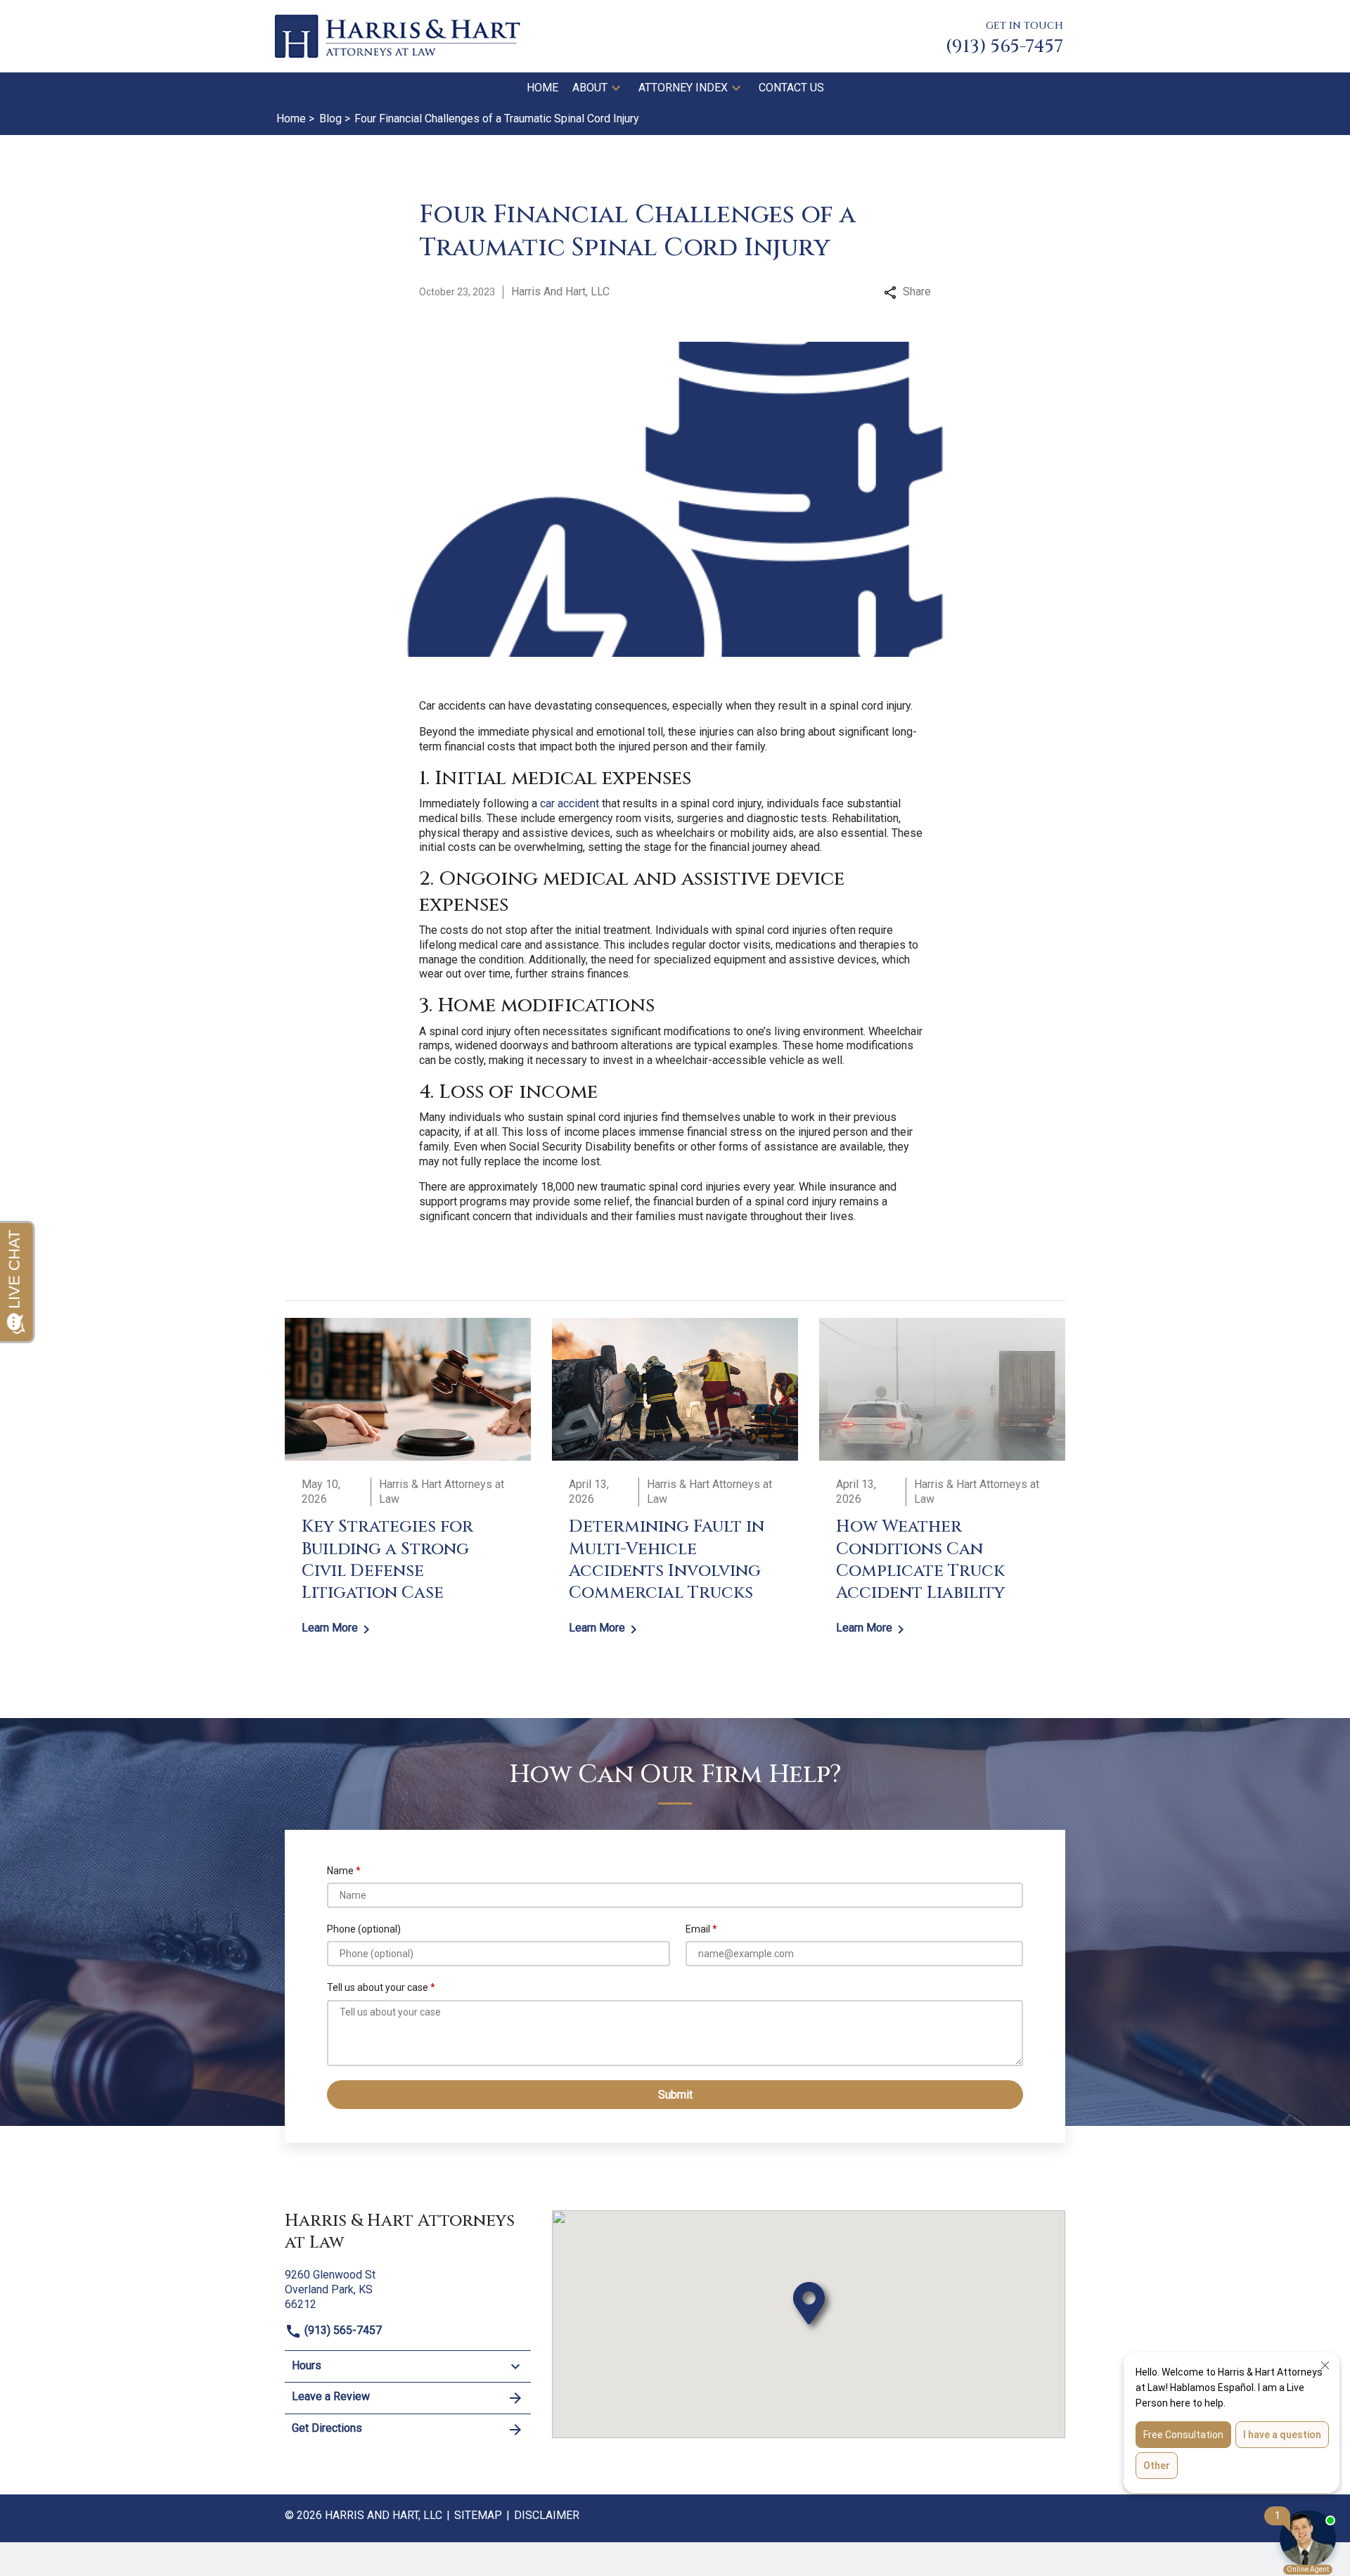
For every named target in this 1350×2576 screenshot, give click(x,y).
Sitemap (478, 2515)
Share (917, 291)
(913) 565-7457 (342, 2330)
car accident (570, 803)
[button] (616, 88)
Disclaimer (547, 2515)
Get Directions (327, 2428)
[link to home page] (397, 36)
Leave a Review (331, 2396)
